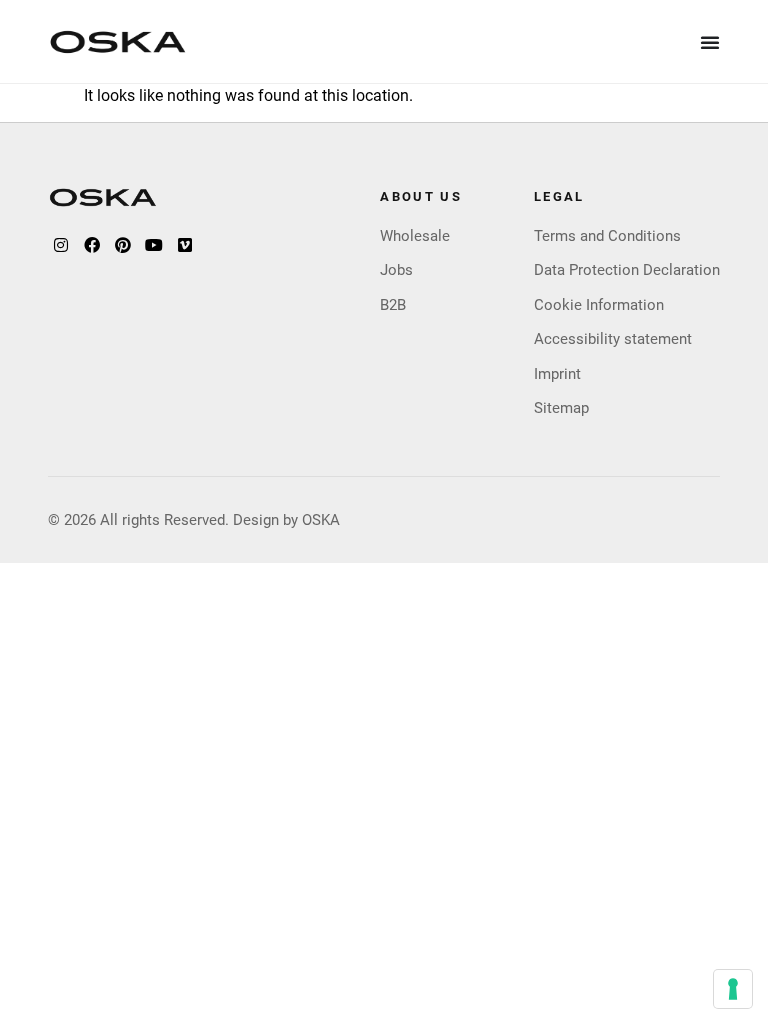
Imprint (557, 374)
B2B (393, 305)
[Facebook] (92, 245)
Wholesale (415, 236)
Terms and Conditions (607, 236)
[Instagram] (61, 245)
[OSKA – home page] (118, 42)
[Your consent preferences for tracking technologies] (733, 989)
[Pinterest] (123, 245)
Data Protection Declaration (627, 270)
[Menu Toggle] (710, 42)
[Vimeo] (185, 245)
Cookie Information (599, 305)
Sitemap (561, 408)
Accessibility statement (613, 339)
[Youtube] (154, 245)
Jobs (396, 270)
